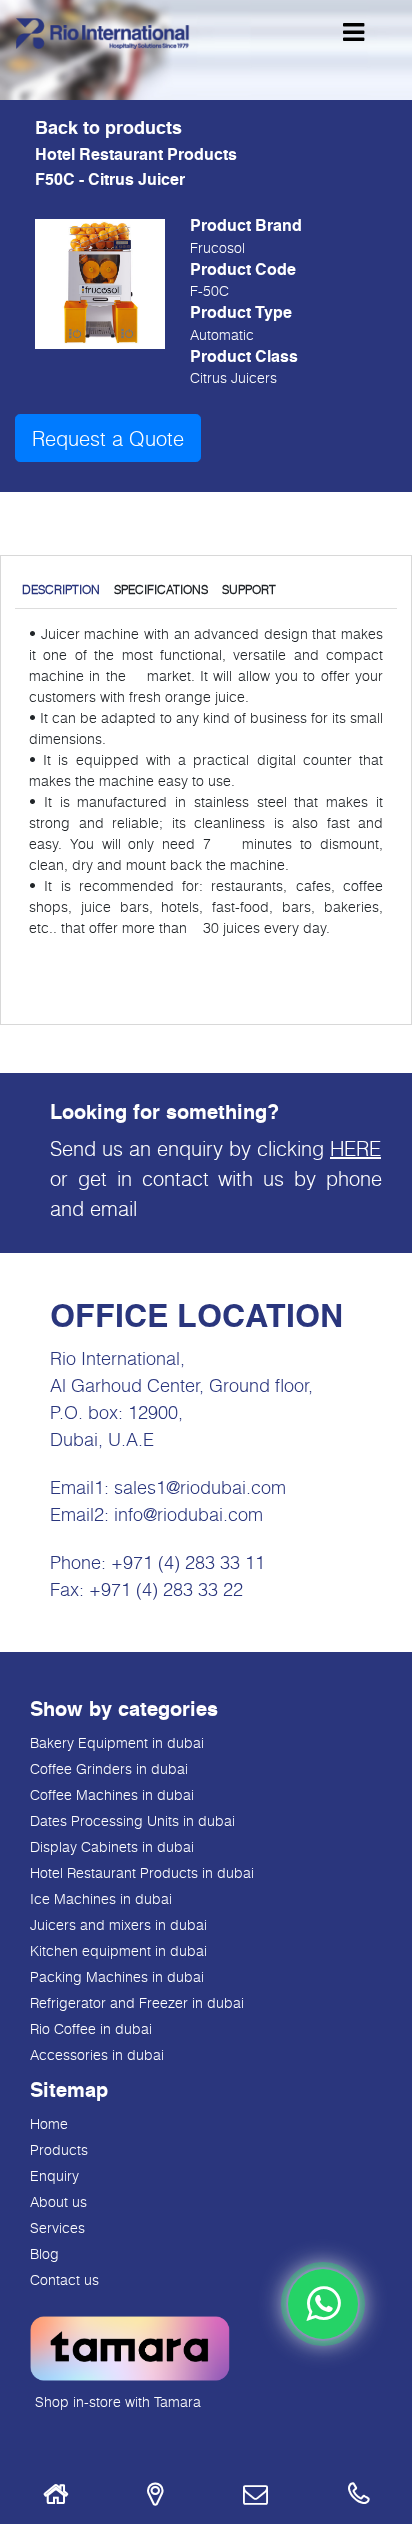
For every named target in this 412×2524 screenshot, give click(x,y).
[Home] (55, 2497)
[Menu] (353, 32)
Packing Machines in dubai (117, 1976)
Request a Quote (108, 438)
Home (49, 2123)
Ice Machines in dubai (101, 1898)
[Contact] (255, 2497)
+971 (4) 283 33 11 (188, 1562)
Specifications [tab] (161, 589)
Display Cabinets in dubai (112, 1846)
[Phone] (359, 2497)
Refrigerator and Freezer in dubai (137, 2002)
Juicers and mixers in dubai (118, 1924)
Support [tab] (249, 589)
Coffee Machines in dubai (112, 1794)
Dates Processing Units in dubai (132, 1820)
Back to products (108, 129)
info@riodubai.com (188, 1514)
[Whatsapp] (323, 2304)
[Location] (155, 2497)
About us (58, 2201)
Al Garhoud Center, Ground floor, (181, 1385)
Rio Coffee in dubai (91, 2028)
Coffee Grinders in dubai (109, 1768)
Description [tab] (61, 589)
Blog (44, 2253)
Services (57, 2227)
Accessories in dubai (97, 2054)
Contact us (64, 2279)
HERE (355, 1148)
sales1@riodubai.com (200, 1487)
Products (59, 2149)
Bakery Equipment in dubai (117, 1742)
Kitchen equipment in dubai (118, 1950)
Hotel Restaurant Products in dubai (142, 1872)
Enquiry (54, 2175)
